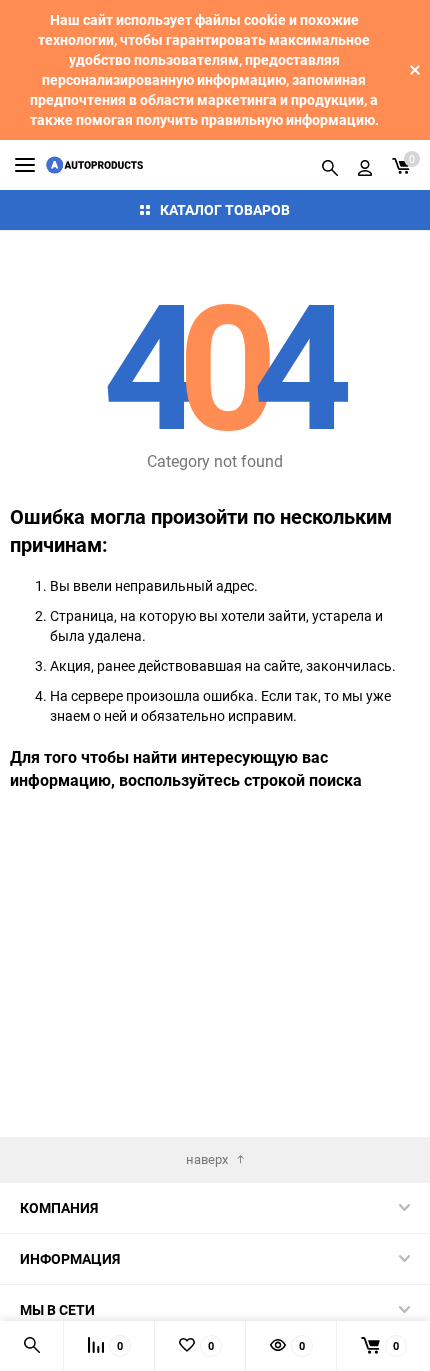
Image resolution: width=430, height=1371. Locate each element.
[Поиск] (330, 165)
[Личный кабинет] (365, 165)
